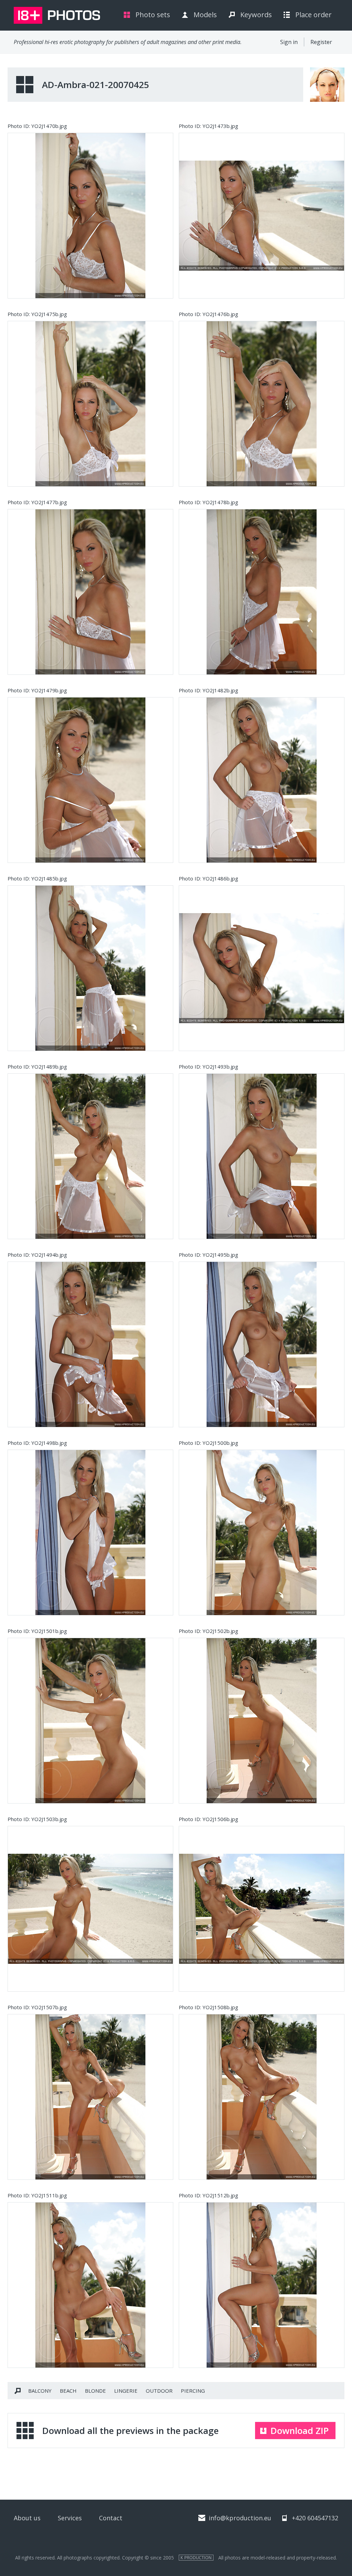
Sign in (289, 42)
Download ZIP (300, 2431)
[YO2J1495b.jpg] (262, 1344)
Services (70, 2518)
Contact (111, 2518)
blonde (95, 2391)
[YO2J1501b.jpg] (90, 1721)
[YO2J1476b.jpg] (262, 404)
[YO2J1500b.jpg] (262, 1533)
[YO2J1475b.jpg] (90, 404)
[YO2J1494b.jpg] (90, 1344)
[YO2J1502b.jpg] (262, 1721)
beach (68, 2391)
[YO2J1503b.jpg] (90, 1909)
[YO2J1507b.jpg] (90, 2097)
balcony (40, 2391)
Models (205, 15)
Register (321, 42)
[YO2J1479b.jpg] (90, 780)
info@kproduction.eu (240, 2518)
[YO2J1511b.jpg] (90, 2285)
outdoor (159, 2391)
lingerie (126, 2391)
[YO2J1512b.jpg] (262, 2285)
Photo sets (153, 15)
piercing (193, 2391)
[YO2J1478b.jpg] (262, 592)
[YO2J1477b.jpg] (90, 592)
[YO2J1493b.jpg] (262, 1156)
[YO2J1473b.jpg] (262, 216)
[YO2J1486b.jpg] (262, 968)
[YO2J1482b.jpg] (262, 780)
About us (27, 2518)
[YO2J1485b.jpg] (90, 968)
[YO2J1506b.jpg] (262, 1909)
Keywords (256, 15)
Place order (313, 15)
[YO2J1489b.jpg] (90, 1156)
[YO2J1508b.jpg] (262, 2097)
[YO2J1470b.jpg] (90, 216)
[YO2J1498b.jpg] (90, 1533)
